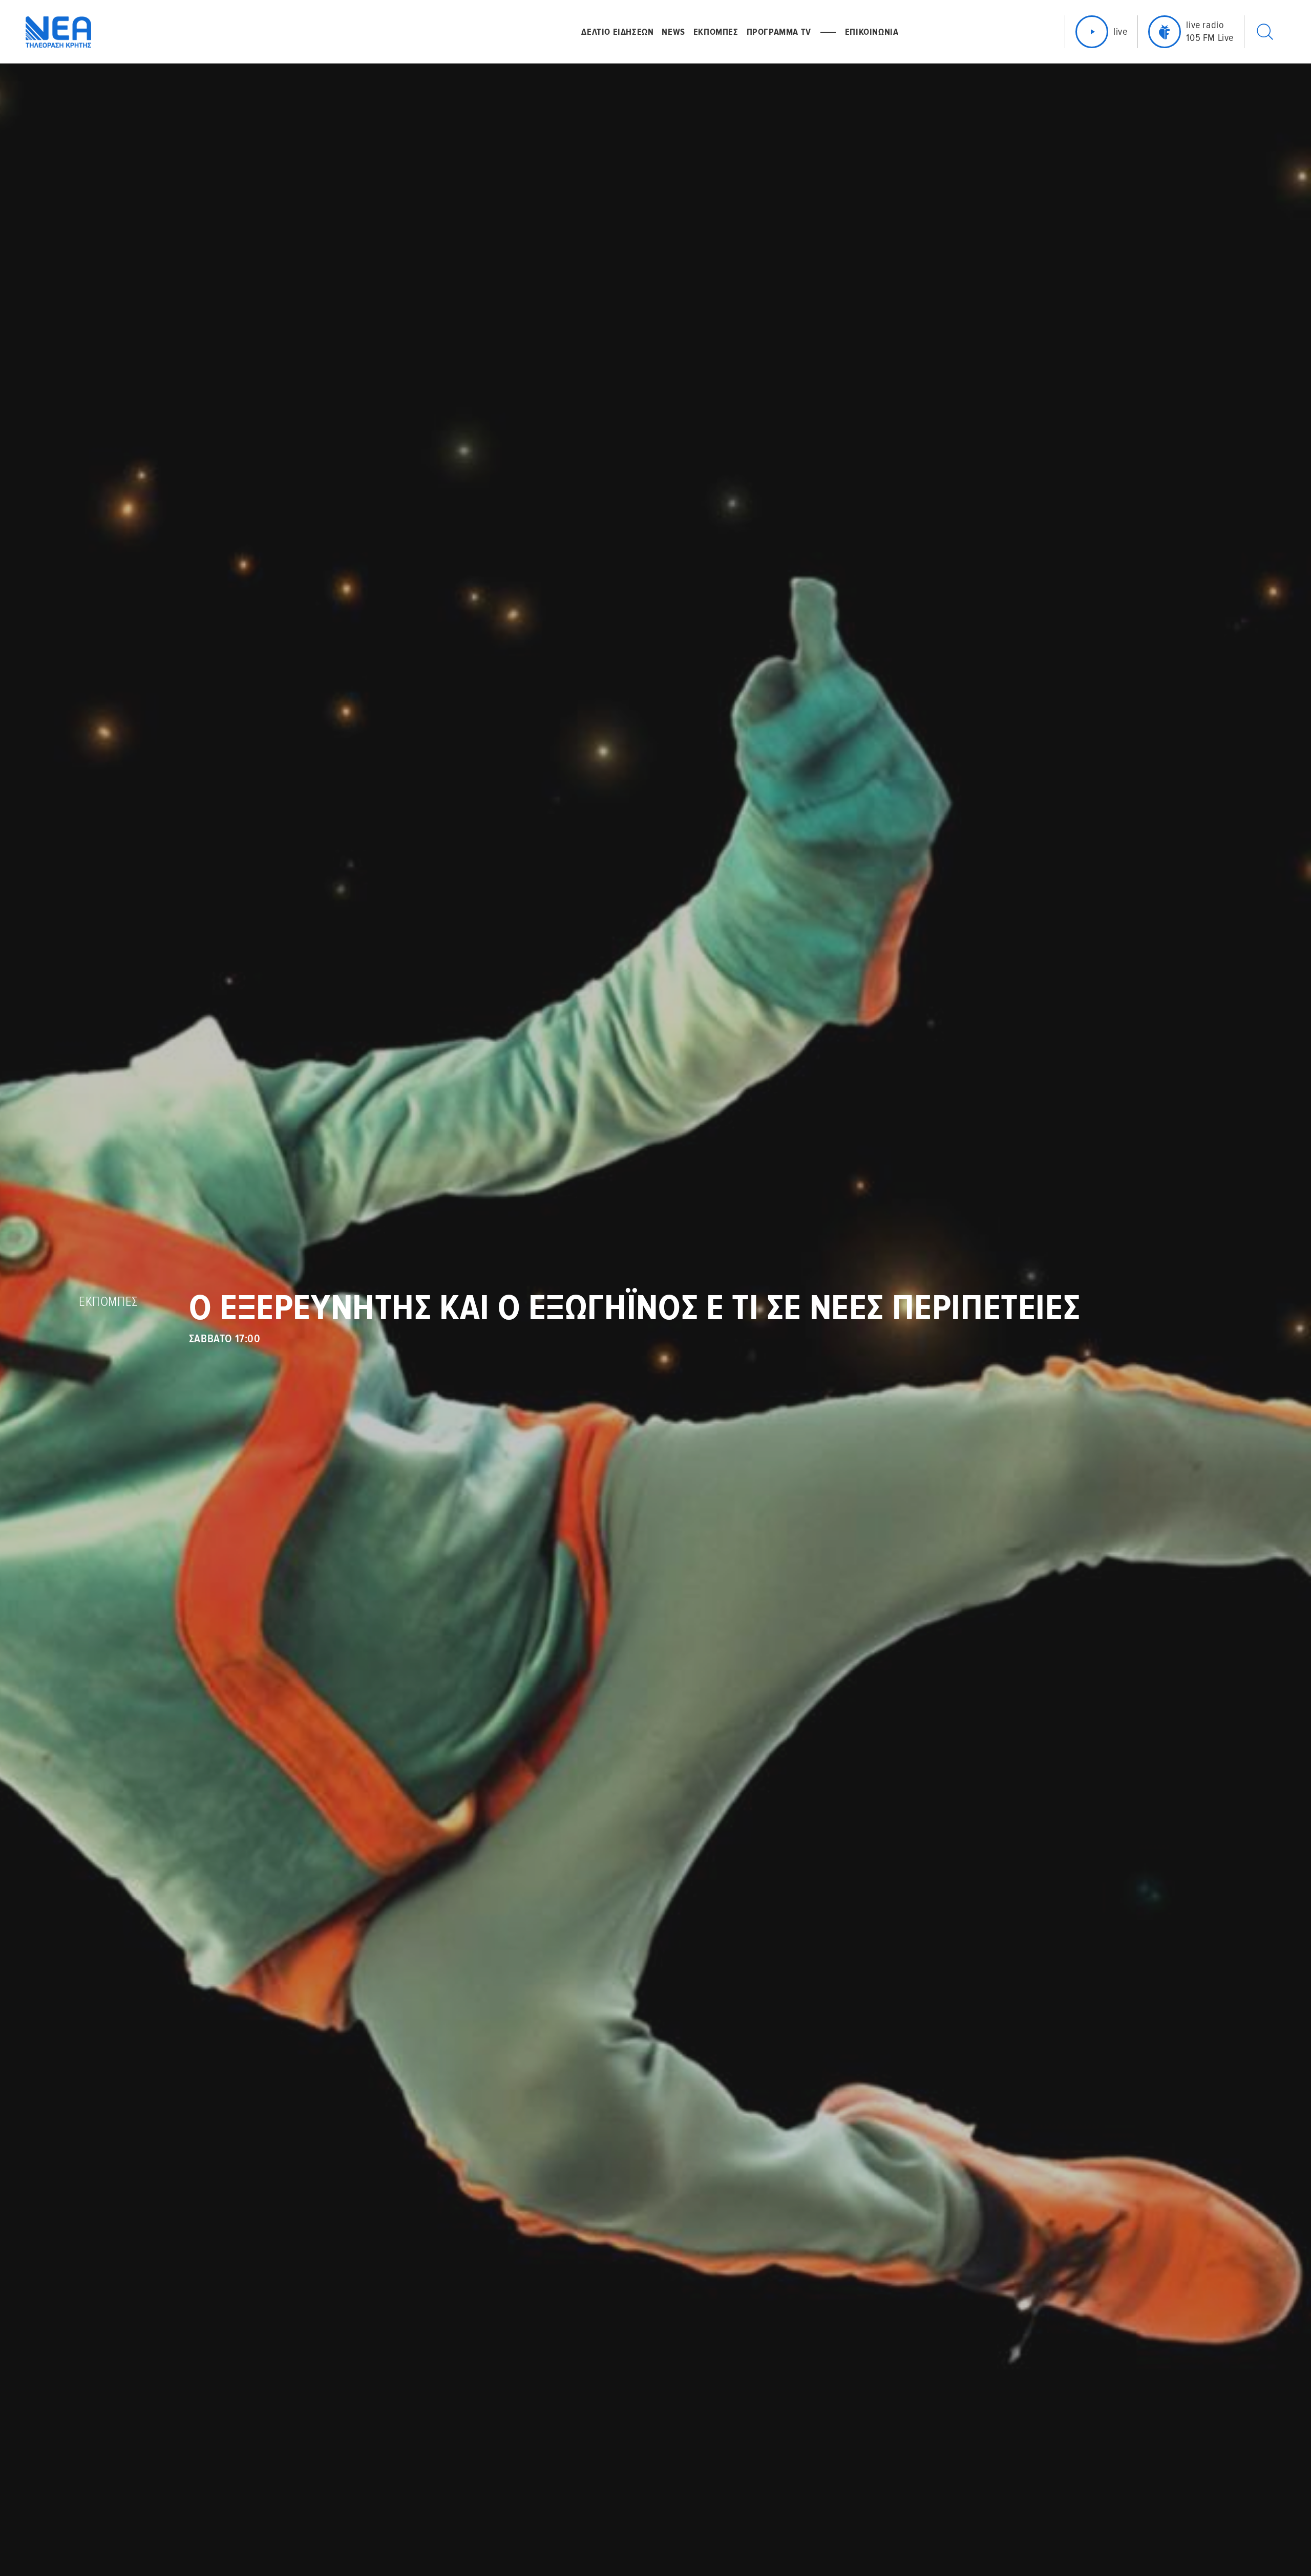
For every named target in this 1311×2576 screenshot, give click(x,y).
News (673, 32)
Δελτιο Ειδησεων (617, 32)
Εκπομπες (716, 32)
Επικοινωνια (872, 32)
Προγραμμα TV (779, 32)
